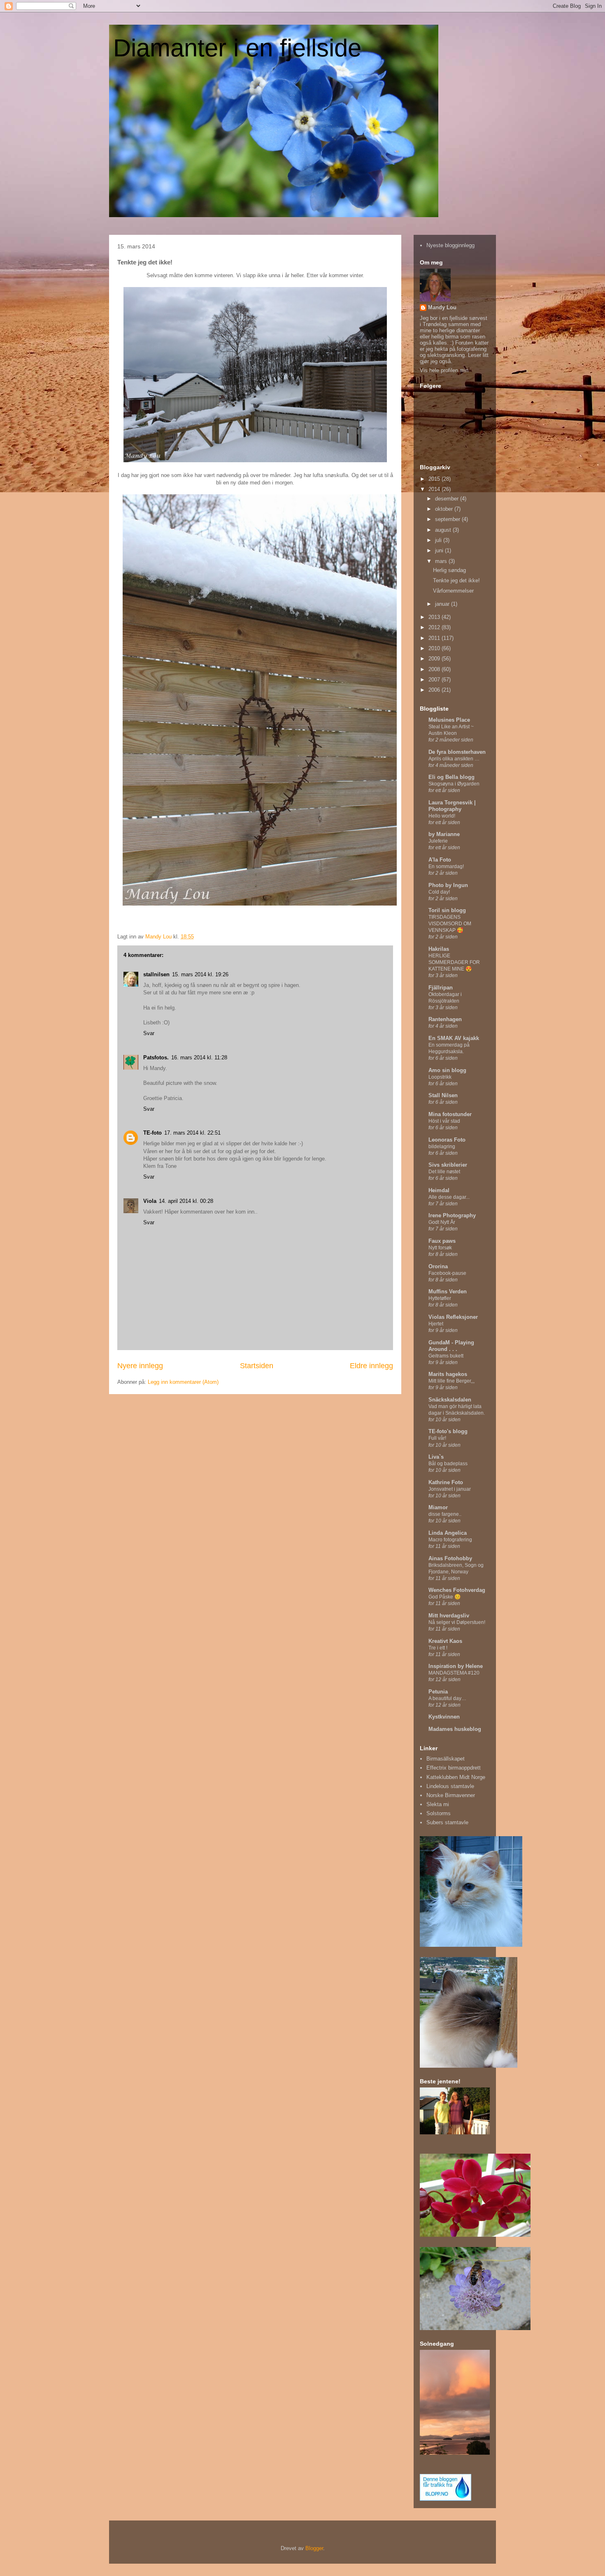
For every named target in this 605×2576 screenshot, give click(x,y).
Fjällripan (441, 988)
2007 (435, 680)
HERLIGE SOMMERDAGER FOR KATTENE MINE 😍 (454, 962)
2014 (435, 489)
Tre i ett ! (438, 1648)
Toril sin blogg (447, 910)
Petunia (438, 1692)
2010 (435, 648)
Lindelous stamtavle (450, 1786)
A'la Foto (440, 860)
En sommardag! (446, 866)
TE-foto (152, 1133)
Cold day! (439, 892)
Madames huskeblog (455, 1729)
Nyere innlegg (140, 1366)
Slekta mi (438, 1804)
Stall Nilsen (443, 1095)
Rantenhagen (445, 1019)
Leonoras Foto (447, 1140)
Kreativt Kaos (445, 1641)
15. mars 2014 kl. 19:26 (200, 974)
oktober (445, 509)
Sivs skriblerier (448, 1165)
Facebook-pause (447, 1273)
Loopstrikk (440, 1077)
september (448, 519)
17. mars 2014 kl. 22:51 (192, 1133)
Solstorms (439, 1813)
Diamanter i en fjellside (237, 48)
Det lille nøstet (444, 1172)
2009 (435, 659)
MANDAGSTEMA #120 (454, 1673)
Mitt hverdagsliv (449, 1616)
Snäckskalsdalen (450, 1400)
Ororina (438, 1266)
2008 (435, 669)
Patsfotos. (156, 1058)
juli (439, 540)
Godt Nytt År (442, 1222)
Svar (149, 1033)
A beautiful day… (447, 1698)
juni (440, 550)
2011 (435, 638)
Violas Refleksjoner (453, 1317)
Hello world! (442, 816)
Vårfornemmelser (453, 591)
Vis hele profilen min (444, 370)
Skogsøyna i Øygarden (454, 784)
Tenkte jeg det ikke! (456, 580)
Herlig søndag (449, 570)
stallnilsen (156, 974)
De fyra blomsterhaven (457, 752)
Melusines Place (449, 720)
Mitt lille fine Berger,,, (451, 1381)
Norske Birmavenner (451, 1795)
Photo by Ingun (448, 885)
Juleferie (438, 841)
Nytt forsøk (440, 1248)
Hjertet (436, 1324)
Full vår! (437, 1438)
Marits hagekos (448, 1374)
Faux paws (442, 1241)
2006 (435, 690)
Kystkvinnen (444, 1717)
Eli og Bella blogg (451, 777)
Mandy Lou (442, 307)
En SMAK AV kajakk (454, 1038)
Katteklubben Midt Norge (456, 1777)
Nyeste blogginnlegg (450, 245)
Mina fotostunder (450, 1114)
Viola (150, 1201)
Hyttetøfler (440, 1298)
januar (443, 604)
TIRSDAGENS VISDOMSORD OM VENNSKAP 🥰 (450, 924)
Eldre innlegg (371, 1366)
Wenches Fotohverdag (457, 1590)
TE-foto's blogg (448, 1431)
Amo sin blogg (447, 1070)
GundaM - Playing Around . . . (451, 1346)
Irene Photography (452, 1215)
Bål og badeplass (448, 1464)
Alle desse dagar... (449, 1197)
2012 (435, 627)
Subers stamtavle (447, 1822)
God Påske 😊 (444, 1597)
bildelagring (442, 1147)
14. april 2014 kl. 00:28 (186, 1201)
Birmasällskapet (446, 1759)
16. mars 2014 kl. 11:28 (199, 1058)
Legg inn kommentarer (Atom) (183, 1382)
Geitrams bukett (446, 1356)
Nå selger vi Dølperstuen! (457, 1622)
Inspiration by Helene (456, 1666)
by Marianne (444, 834)
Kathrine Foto (446, 1482)
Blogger (314, 2548)
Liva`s (436, 1457)
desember (448, 499)
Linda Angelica (448, 1533)
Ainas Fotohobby (450, 1558)
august (444, 530)
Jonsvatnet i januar (450, 1489)
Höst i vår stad (444, 1121)
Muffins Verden (448, 1291)
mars (442, 561)
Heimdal (439, 1190)
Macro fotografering (450, 1540)
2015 (435, 479)
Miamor (438, 1507)
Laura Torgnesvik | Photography (452, 806)
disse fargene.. (445, 1514)
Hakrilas (439, 949)
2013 (435, 617)
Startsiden (257, 1366)
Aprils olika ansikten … (454, 759)
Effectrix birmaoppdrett (454, 1768)
